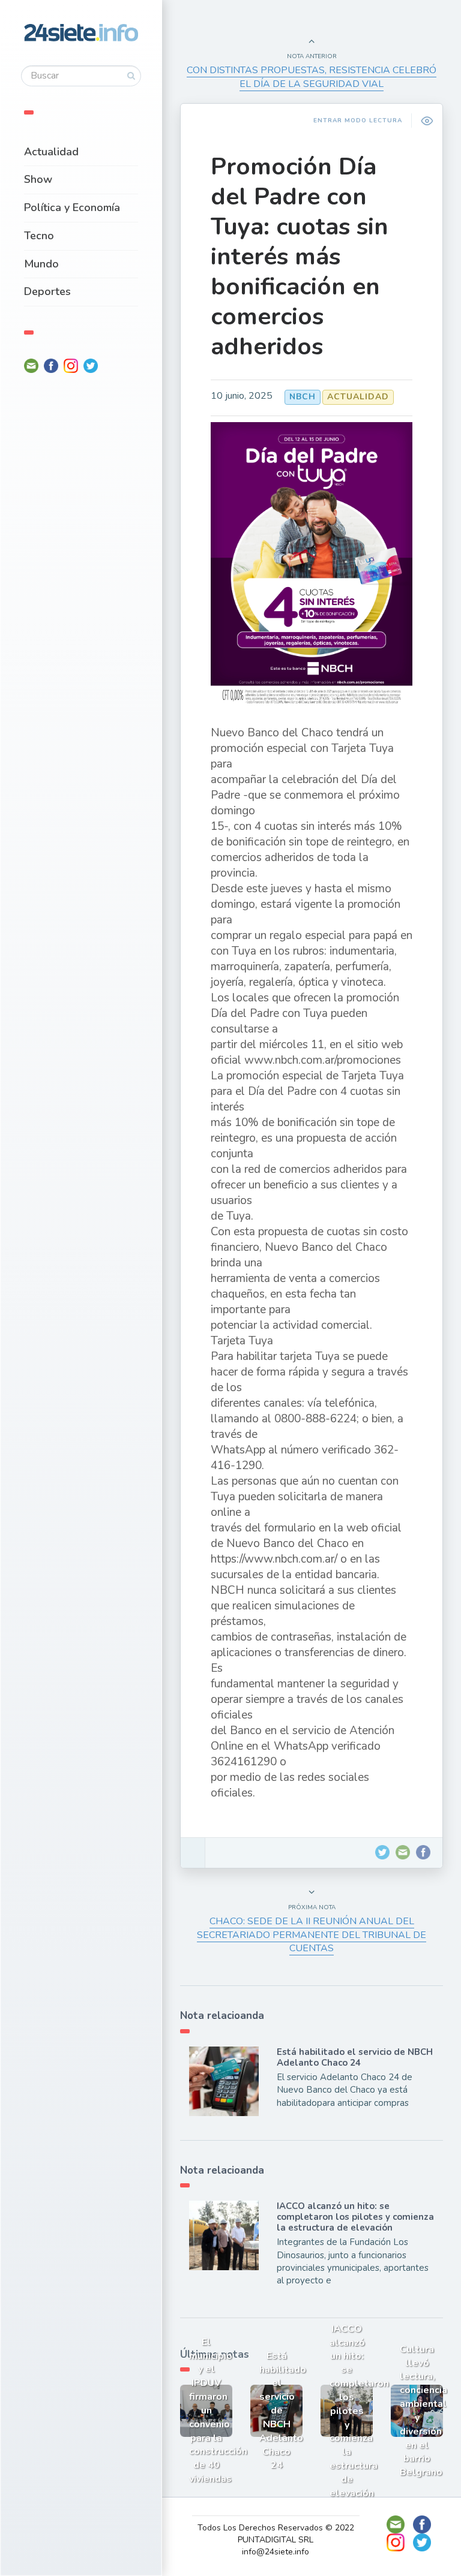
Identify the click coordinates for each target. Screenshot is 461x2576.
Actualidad (51, 152)
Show (38, 179)
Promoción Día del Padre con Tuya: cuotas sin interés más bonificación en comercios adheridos (300, 257)
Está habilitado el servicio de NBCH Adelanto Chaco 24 (355, 2057)
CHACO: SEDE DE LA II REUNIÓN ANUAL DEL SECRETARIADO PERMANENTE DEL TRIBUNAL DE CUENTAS (312, 1935)
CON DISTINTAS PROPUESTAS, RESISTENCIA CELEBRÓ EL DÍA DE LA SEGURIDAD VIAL (312, 77)
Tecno (39, 236)
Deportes (47, 291)
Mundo (41, 264)
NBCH (303, 397)
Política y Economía (72, 207)
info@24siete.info (276, 2552)
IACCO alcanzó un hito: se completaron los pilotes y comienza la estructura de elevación (355, 2217)
